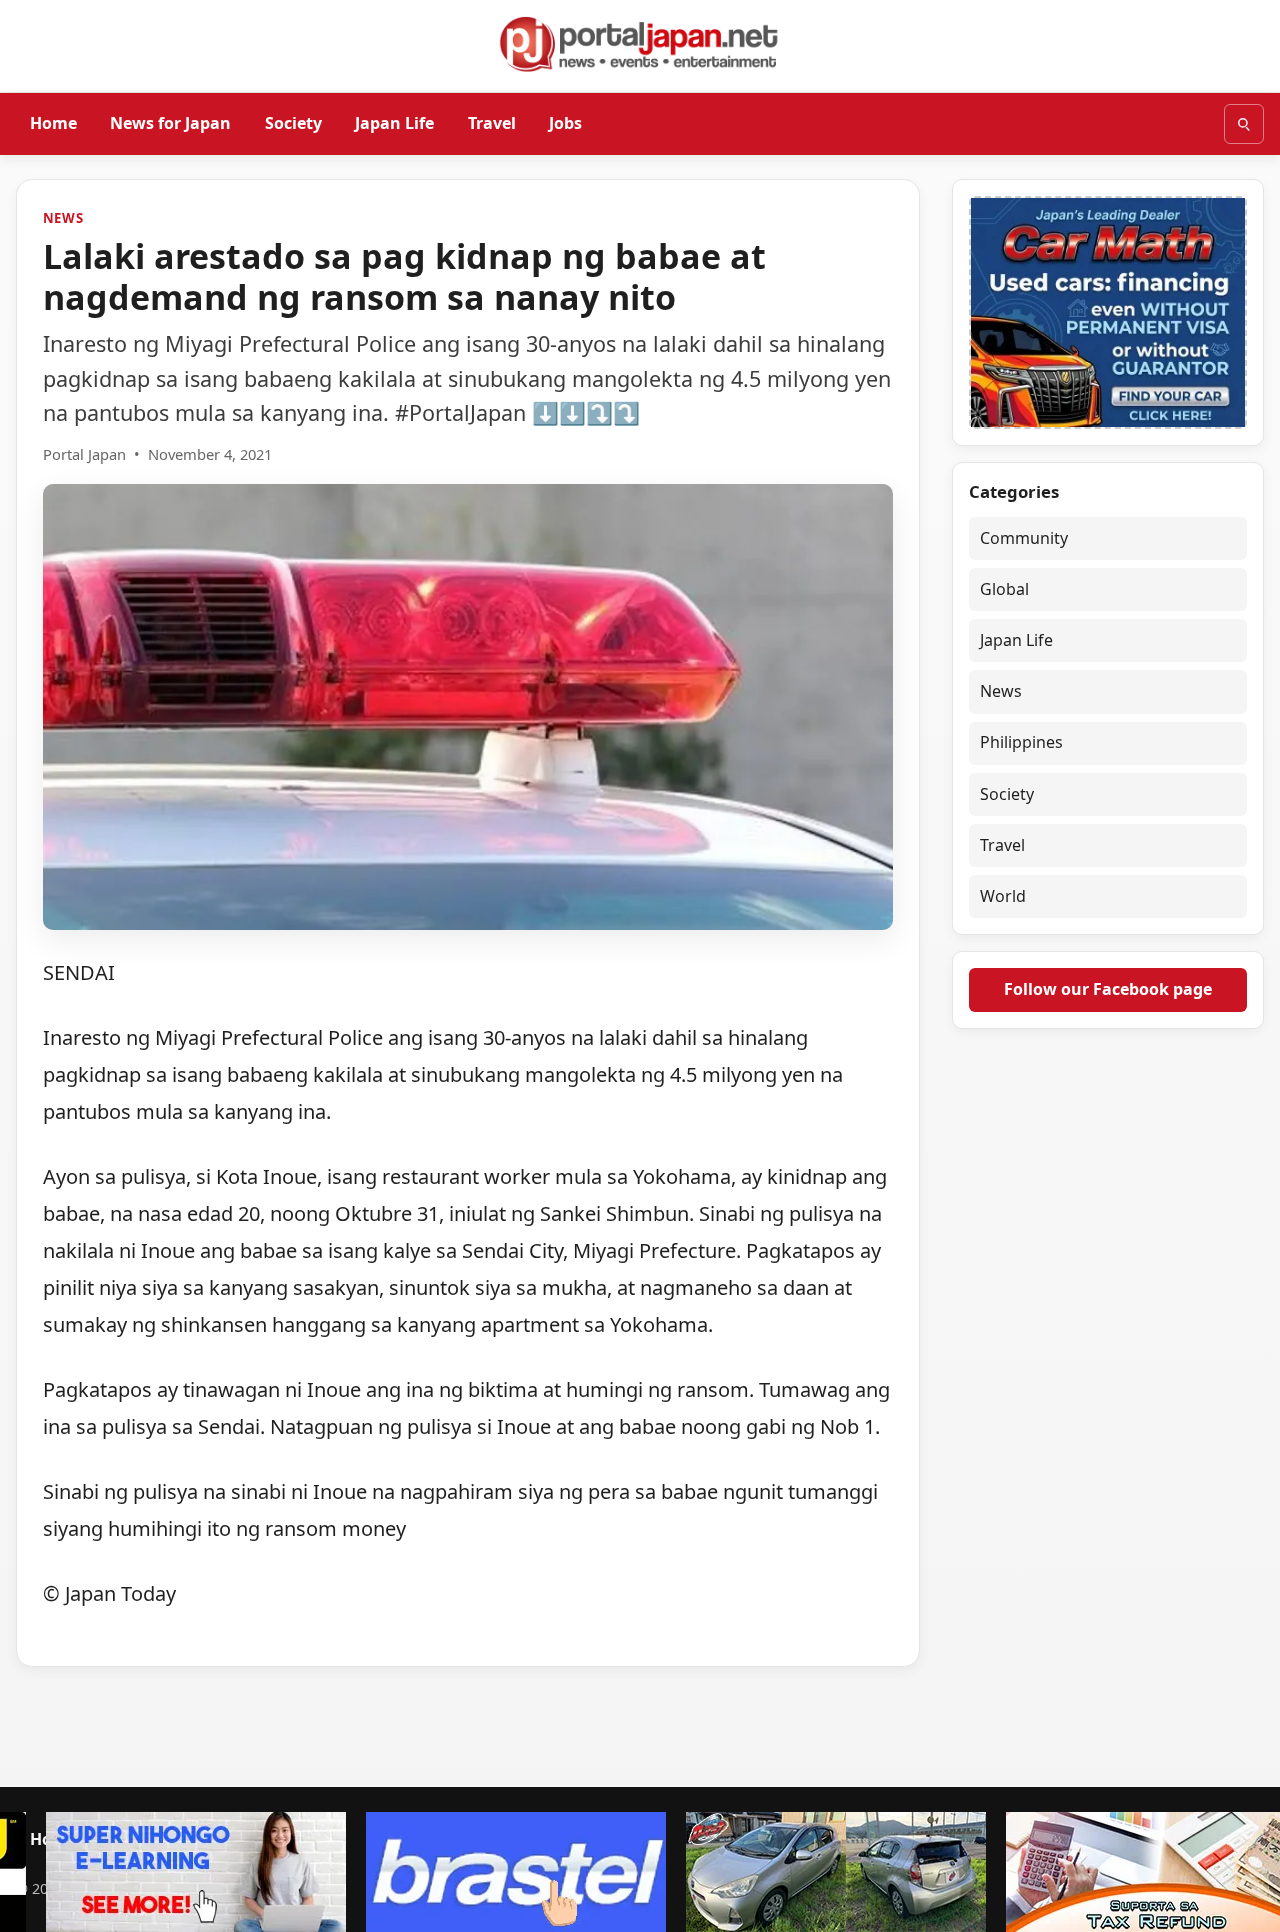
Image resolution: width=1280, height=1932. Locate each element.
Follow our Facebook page (1108, 989)
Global (1004, 589)
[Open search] (1244, 124)
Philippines (1021, 742)
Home (53, 123)
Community (1024, 538)
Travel (492, 123)
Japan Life (394, 123)
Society (293, 123)
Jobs (565, 123)
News (63, 218)
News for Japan (170, 123)
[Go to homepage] (640, 44)
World (1003, 896)
